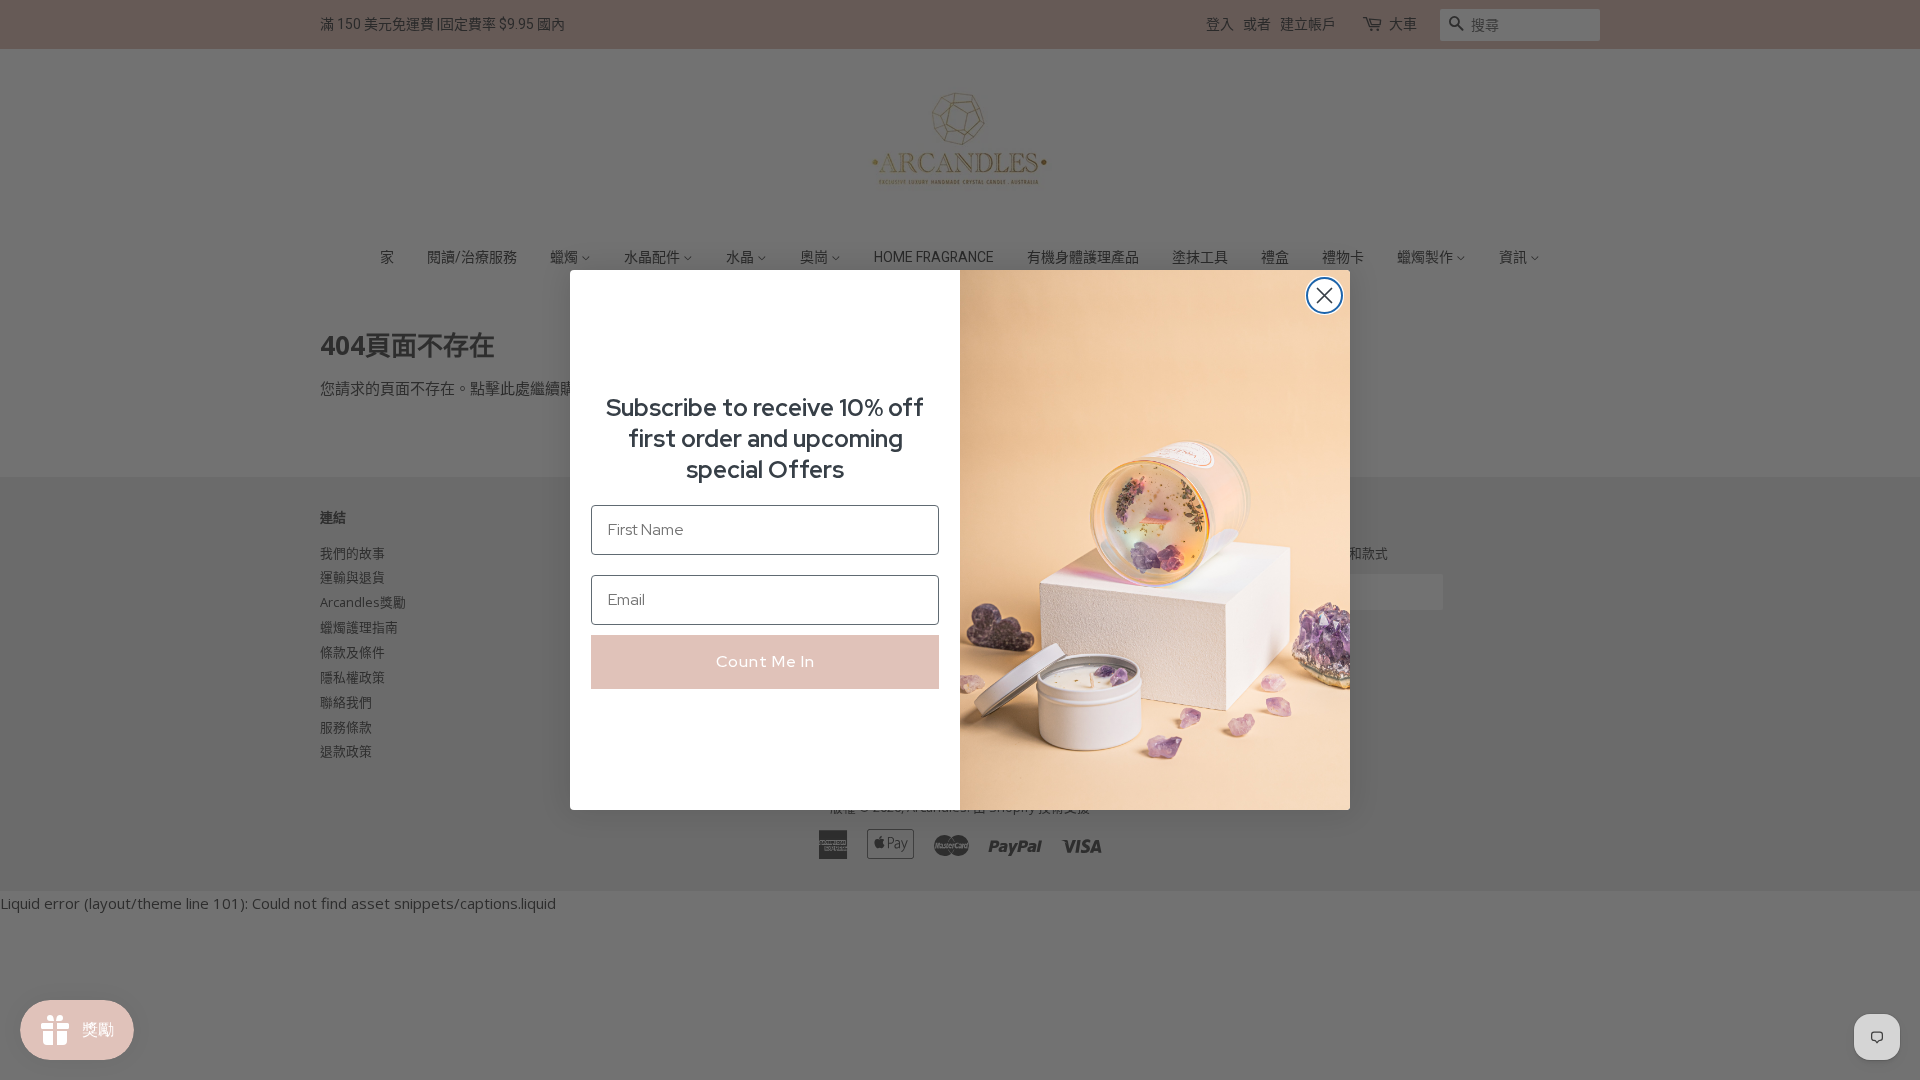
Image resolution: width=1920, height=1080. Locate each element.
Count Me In (765, 661)
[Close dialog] (1324, 295)
